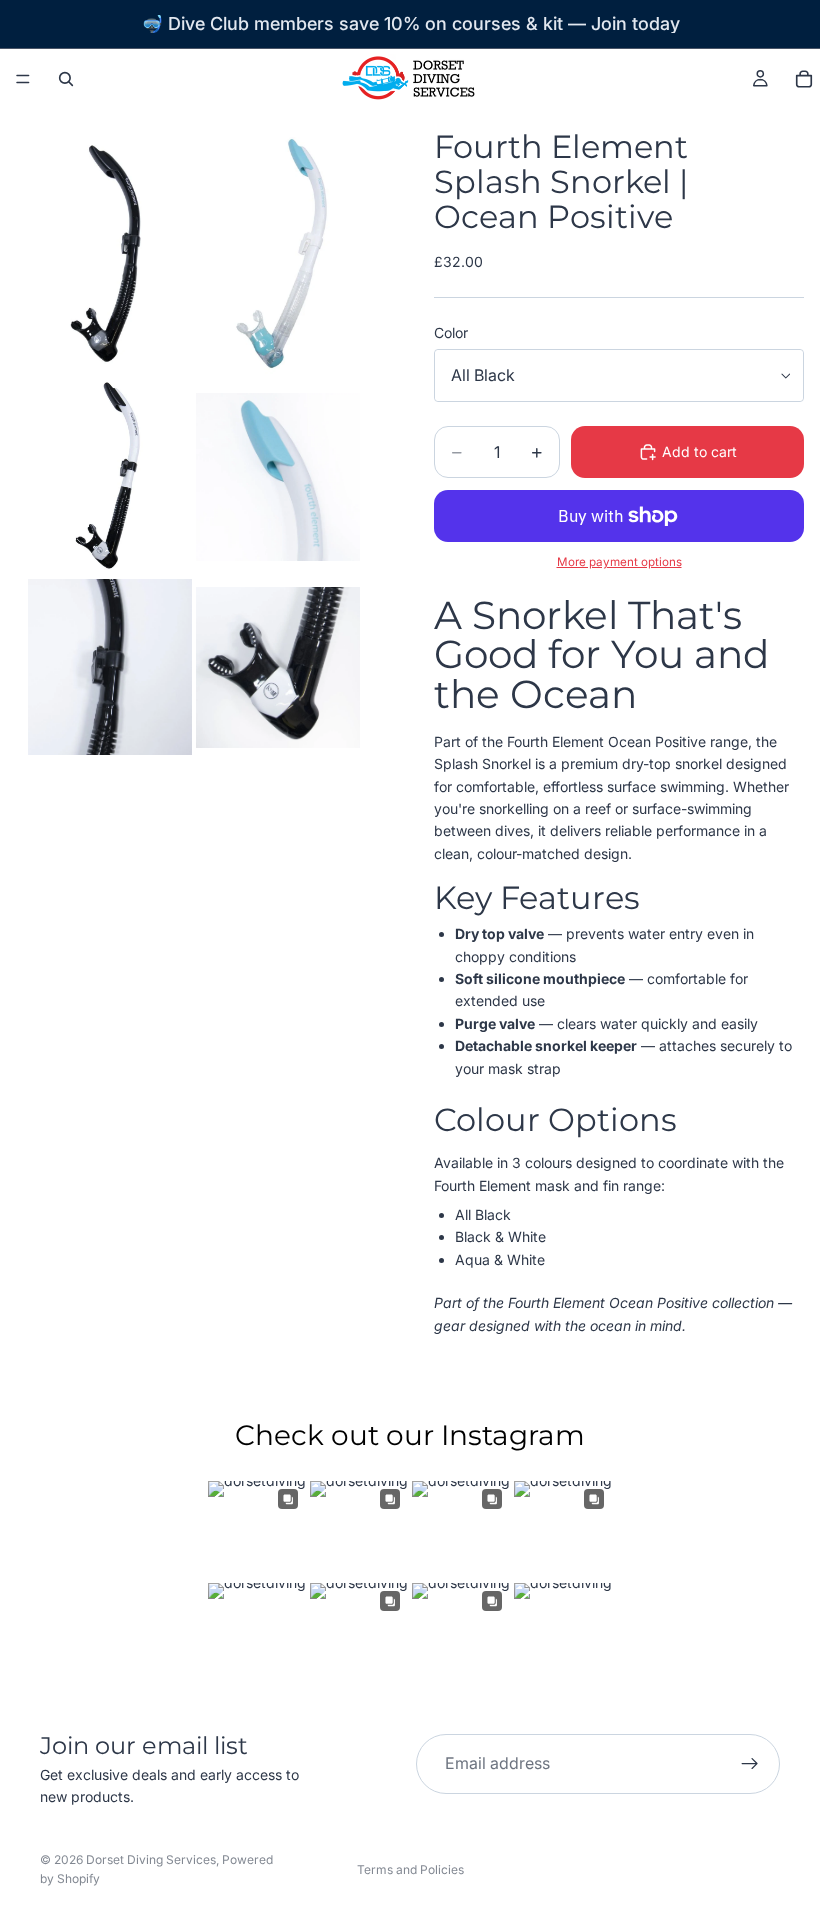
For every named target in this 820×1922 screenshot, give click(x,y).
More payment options (619, 562)
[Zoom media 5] (110, 667)
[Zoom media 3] (110, 476)
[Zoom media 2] (278, 255)
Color (451, 332)
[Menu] (23, 79)
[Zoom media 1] (110, 255)
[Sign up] (750, 1764)
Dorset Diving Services (151, 1859)
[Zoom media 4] (278, 476)
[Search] (66, 79)
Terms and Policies (410, 1869)
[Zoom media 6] (278, 667)
